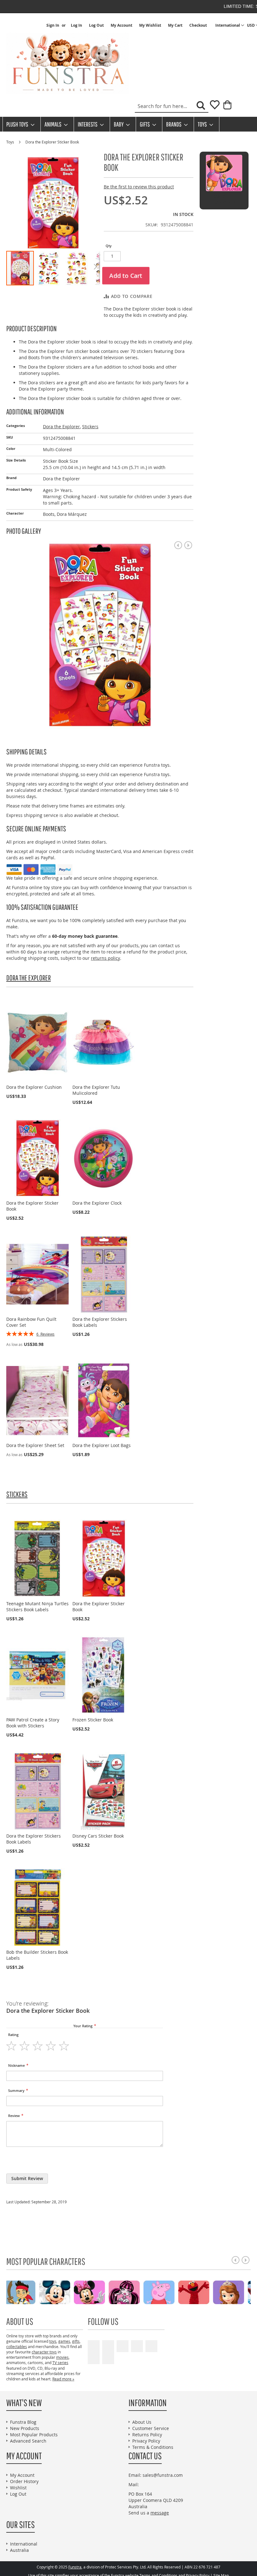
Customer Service (151, 2428)
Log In (76, 25)
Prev (178, 545)
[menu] (128, 124)
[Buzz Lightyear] (210, 2292)
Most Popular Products (34, 2435)
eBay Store (137, 2346)
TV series (60, 2363)
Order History (24, 2481)
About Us (142, 2422)
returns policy (105, 958)
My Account (121, 25)
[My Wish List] (212, 107)
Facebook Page (108, 2346)
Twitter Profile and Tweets (123, 2346)
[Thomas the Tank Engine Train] (175, 2292)
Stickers (90, 427)
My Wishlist (150, 25)
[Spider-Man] (105, 2292)
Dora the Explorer (61, 427)
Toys (11, 142)
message (160, 2513)
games (64, 2341)
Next (188, 545)
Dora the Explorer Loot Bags (102, 1445)
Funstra (75, 2567)
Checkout (198, 25)
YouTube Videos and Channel (94, 2346)
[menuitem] (18, 124)
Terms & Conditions (153, 2447)
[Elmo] (36, 2292)
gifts (76, 2341)
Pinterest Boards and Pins (151, 2346)
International (24, 2544)
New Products (25, 2428)
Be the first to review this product (139, 187)
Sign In (53, 25)
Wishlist (18, 2488)
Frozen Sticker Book (93, 1720)
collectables (17, 2346)
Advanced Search (28, 2441)
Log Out (96, 25)
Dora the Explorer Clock (97, 1203)
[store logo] (67, 63)
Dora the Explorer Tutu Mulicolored (96, 1090)
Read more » (63, 2379)
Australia (19, 2550)
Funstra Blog (23, 2422)
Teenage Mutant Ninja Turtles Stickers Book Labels (37, 1607)
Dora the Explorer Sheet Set (35, 1445)
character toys (44, 2352)
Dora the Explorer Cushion (34, 1087)
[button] (230, 25)
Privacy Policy (146, 2441)
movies (62, 2357)
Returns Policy (147, 2435)
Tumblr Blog (94, 2358)
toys (53, 2341)
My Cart (175, 25)
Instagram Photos (108, 2358)
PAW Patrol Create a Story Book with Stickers (33, 1723)
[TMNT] (140, 2292)
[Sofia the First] (70, 2292)
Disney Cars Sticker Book (98, 1836)
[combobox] (172, 106)
